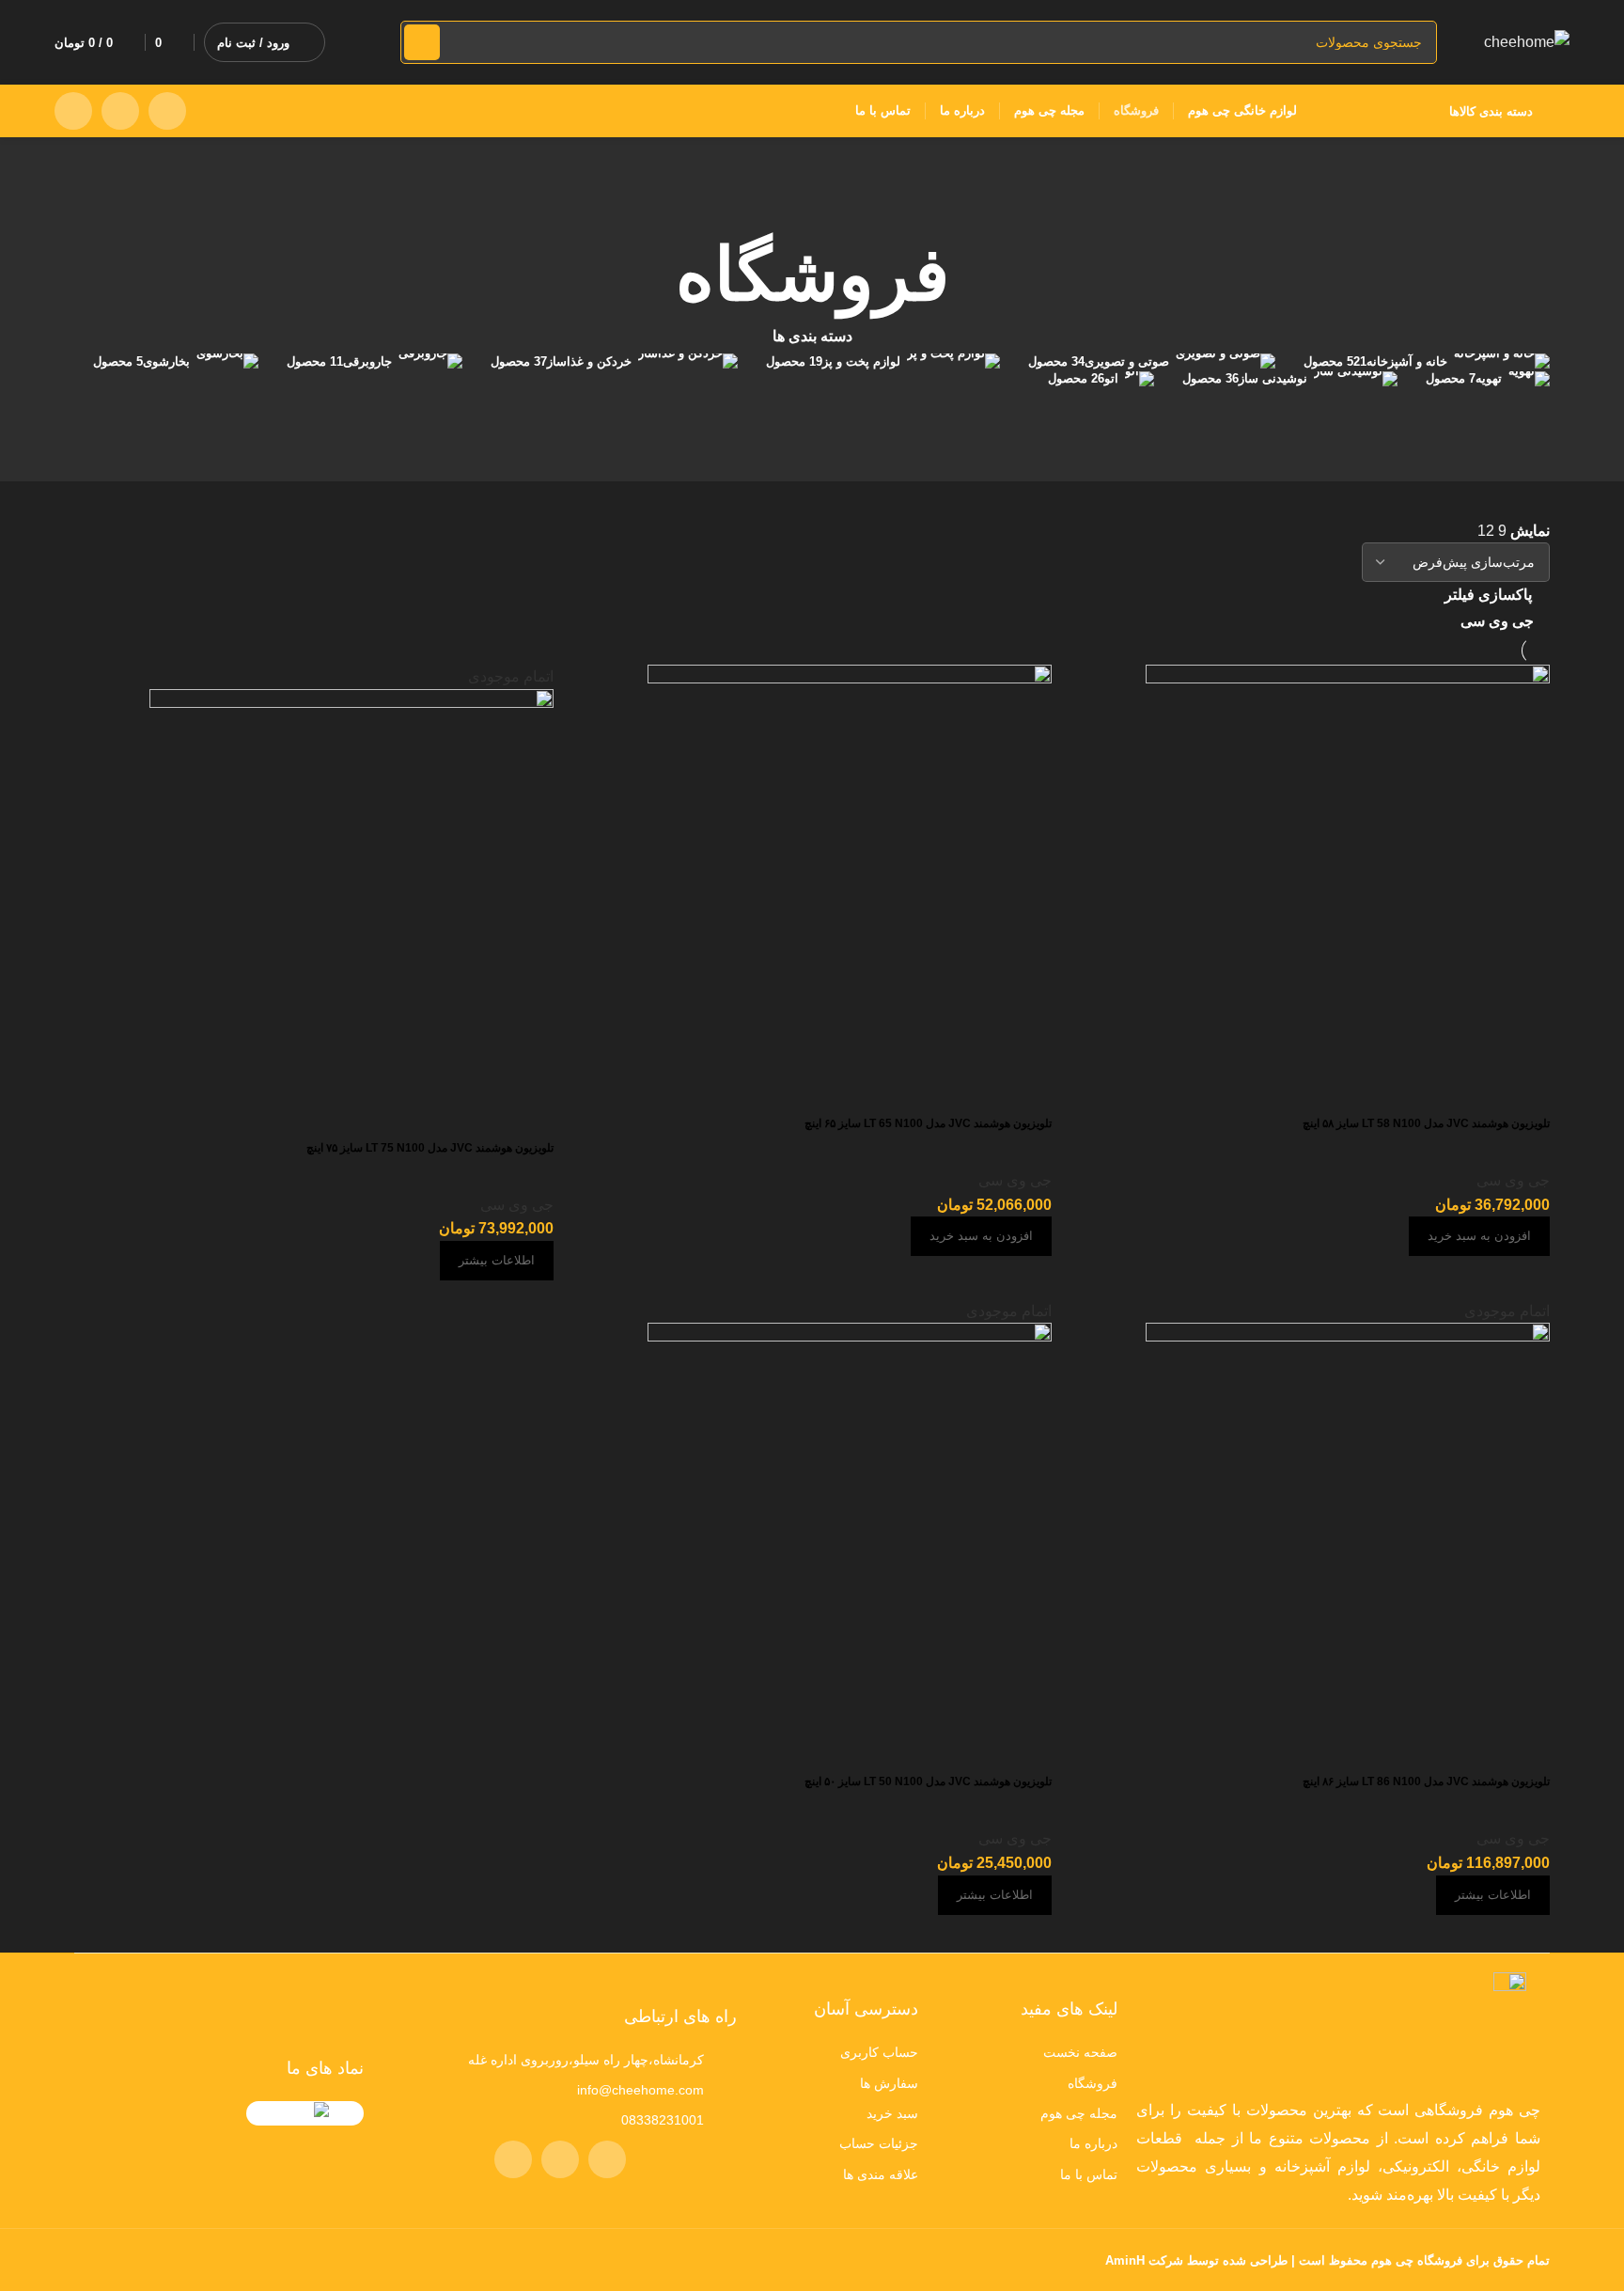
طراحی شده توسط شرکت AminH (1195, 2260)
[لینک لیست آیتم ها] (1027, 2052)
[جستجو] (422, 42)
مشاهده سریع (1028, 1750)
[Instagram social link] (167, 111)
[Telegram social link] (73, 111)
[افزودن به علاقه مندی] (977, 1750)
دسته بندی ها (812, 337)
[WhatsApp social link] (120, 111)
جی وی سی (1497, 621)
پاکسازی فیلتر (1488, 595)
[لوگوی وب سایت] (1527, 41)
